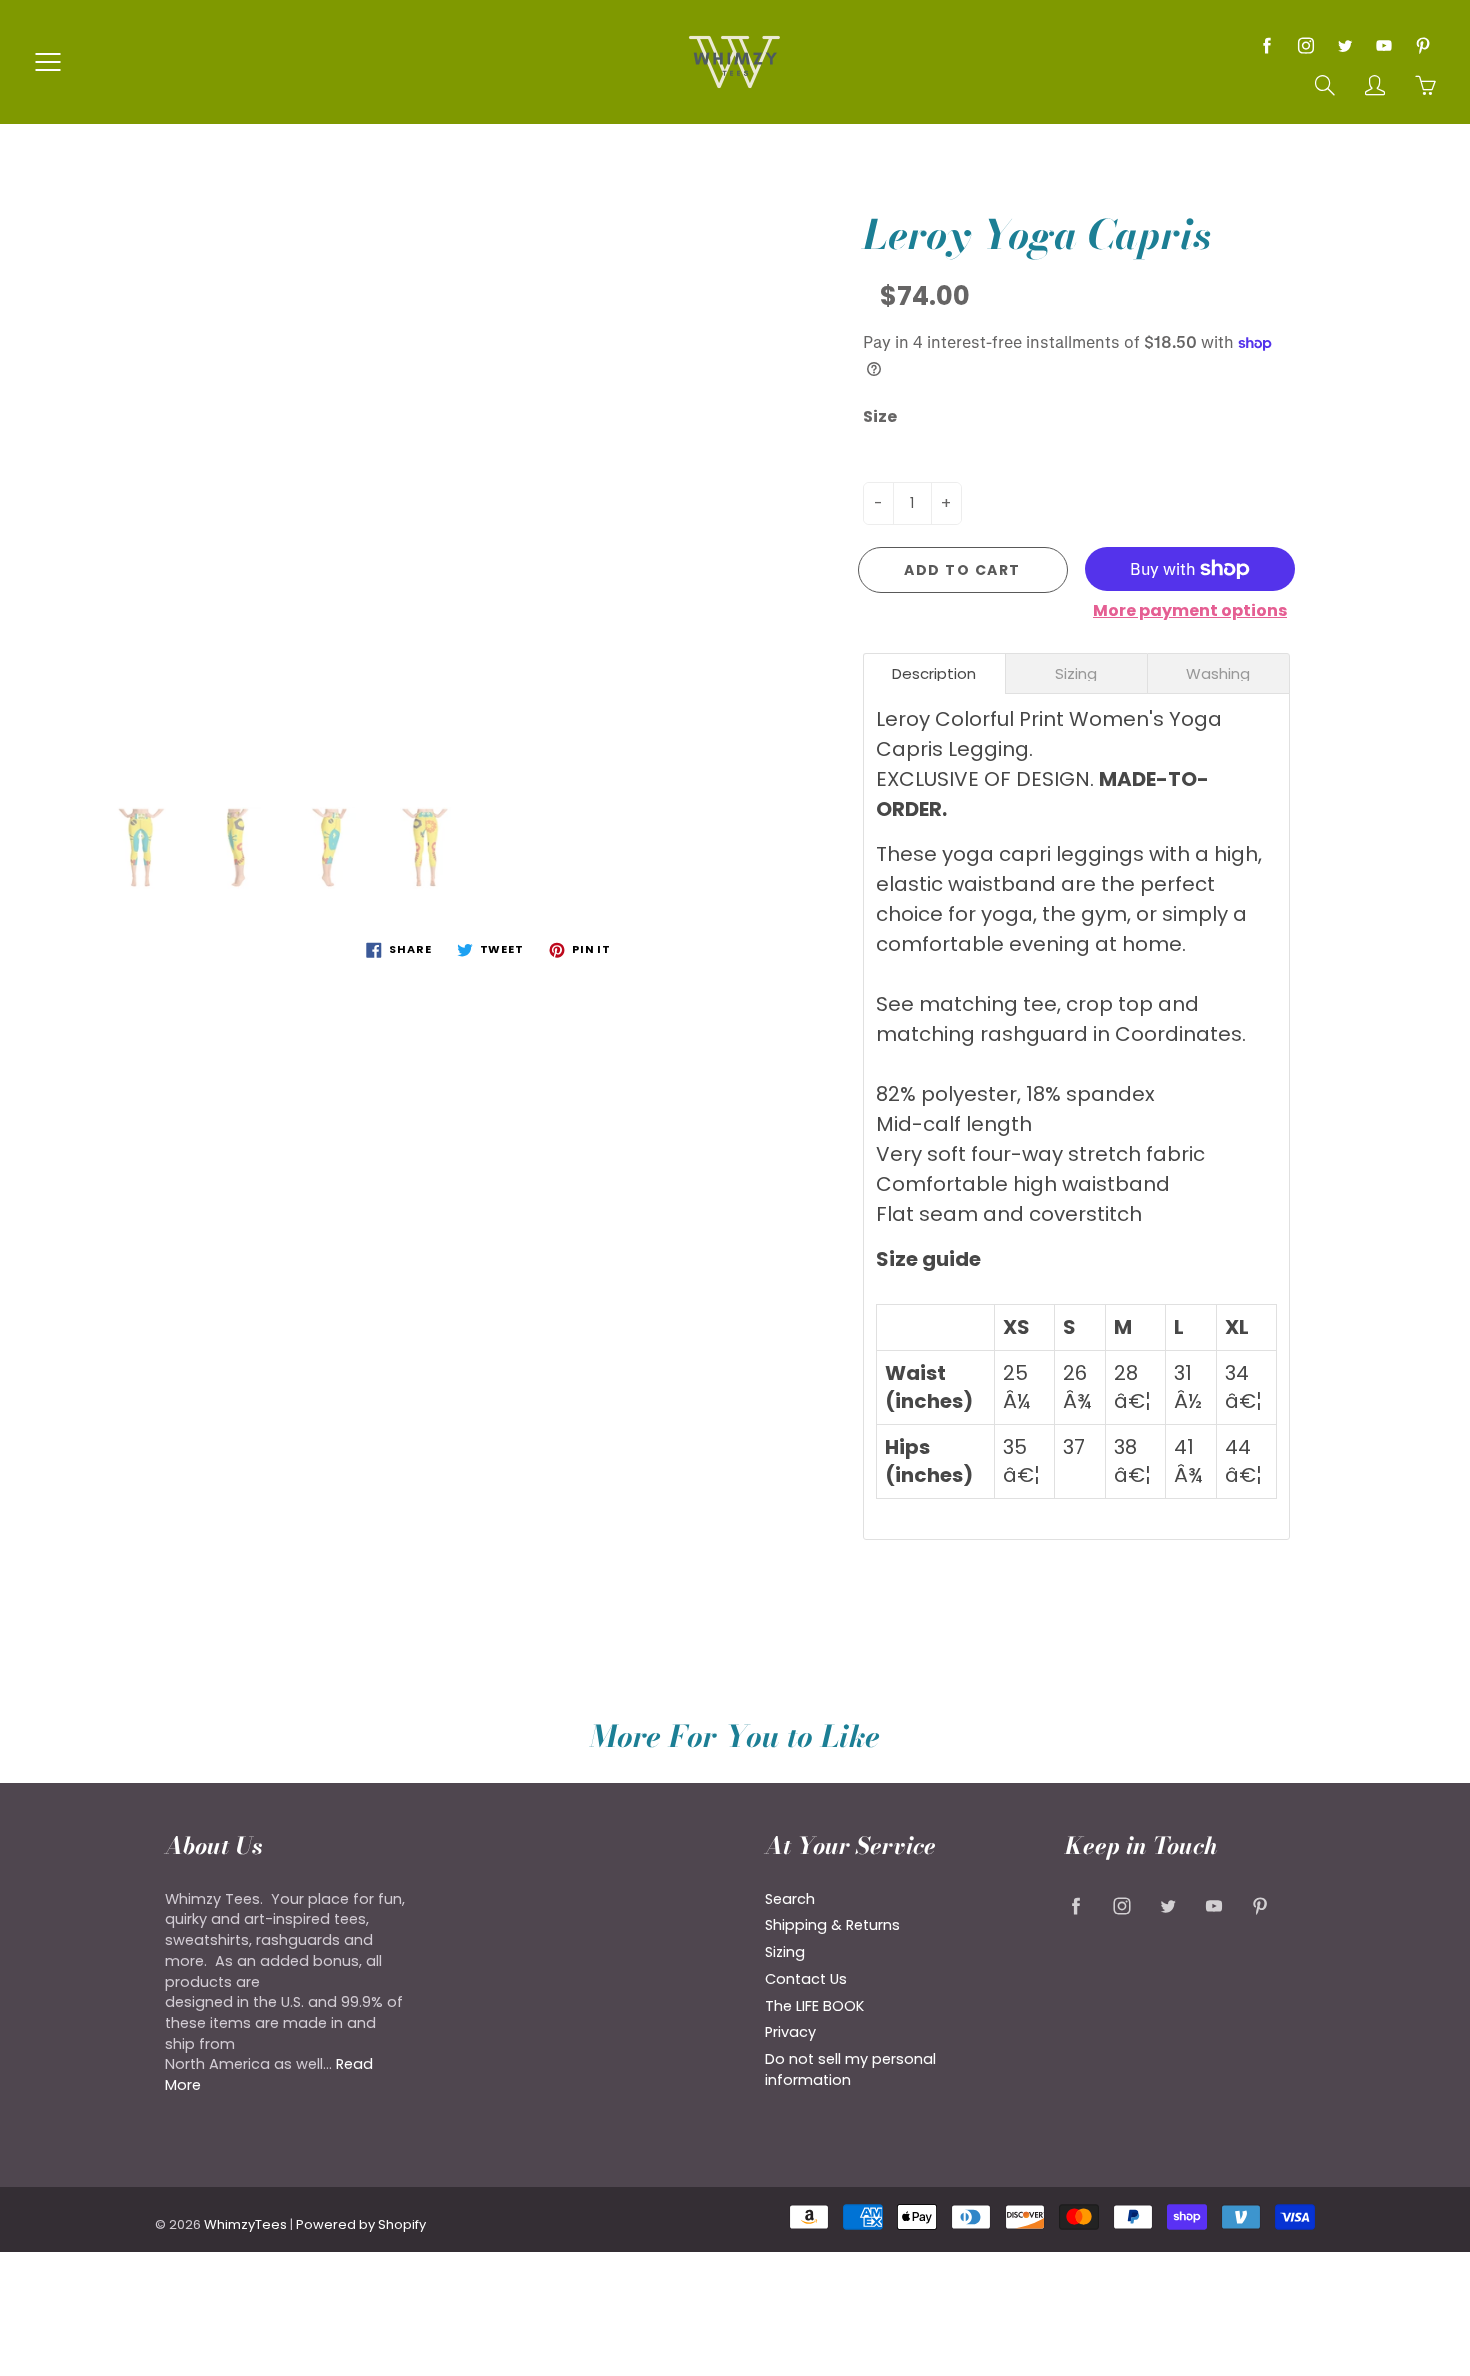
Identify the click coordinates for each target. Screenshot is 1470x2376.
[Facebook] (1266, 45)
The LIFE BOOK (814, 2006)
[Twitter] (1344, 45)
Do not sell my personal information (850, 2069)
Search (790, 1899)
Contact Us (806, 1979)
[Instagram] (1305, 45)
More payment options (1190, 611)
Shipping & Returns (832, 1925)
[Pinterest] (1422, 45)
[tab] (934, 673)
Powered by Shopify (361, 2224)
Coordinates (1178, 1034)
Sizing (785, 1952)
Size (880, 417)
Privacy (790, 2032)
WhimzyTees (245, 2224)
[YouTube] (1383, 45)
